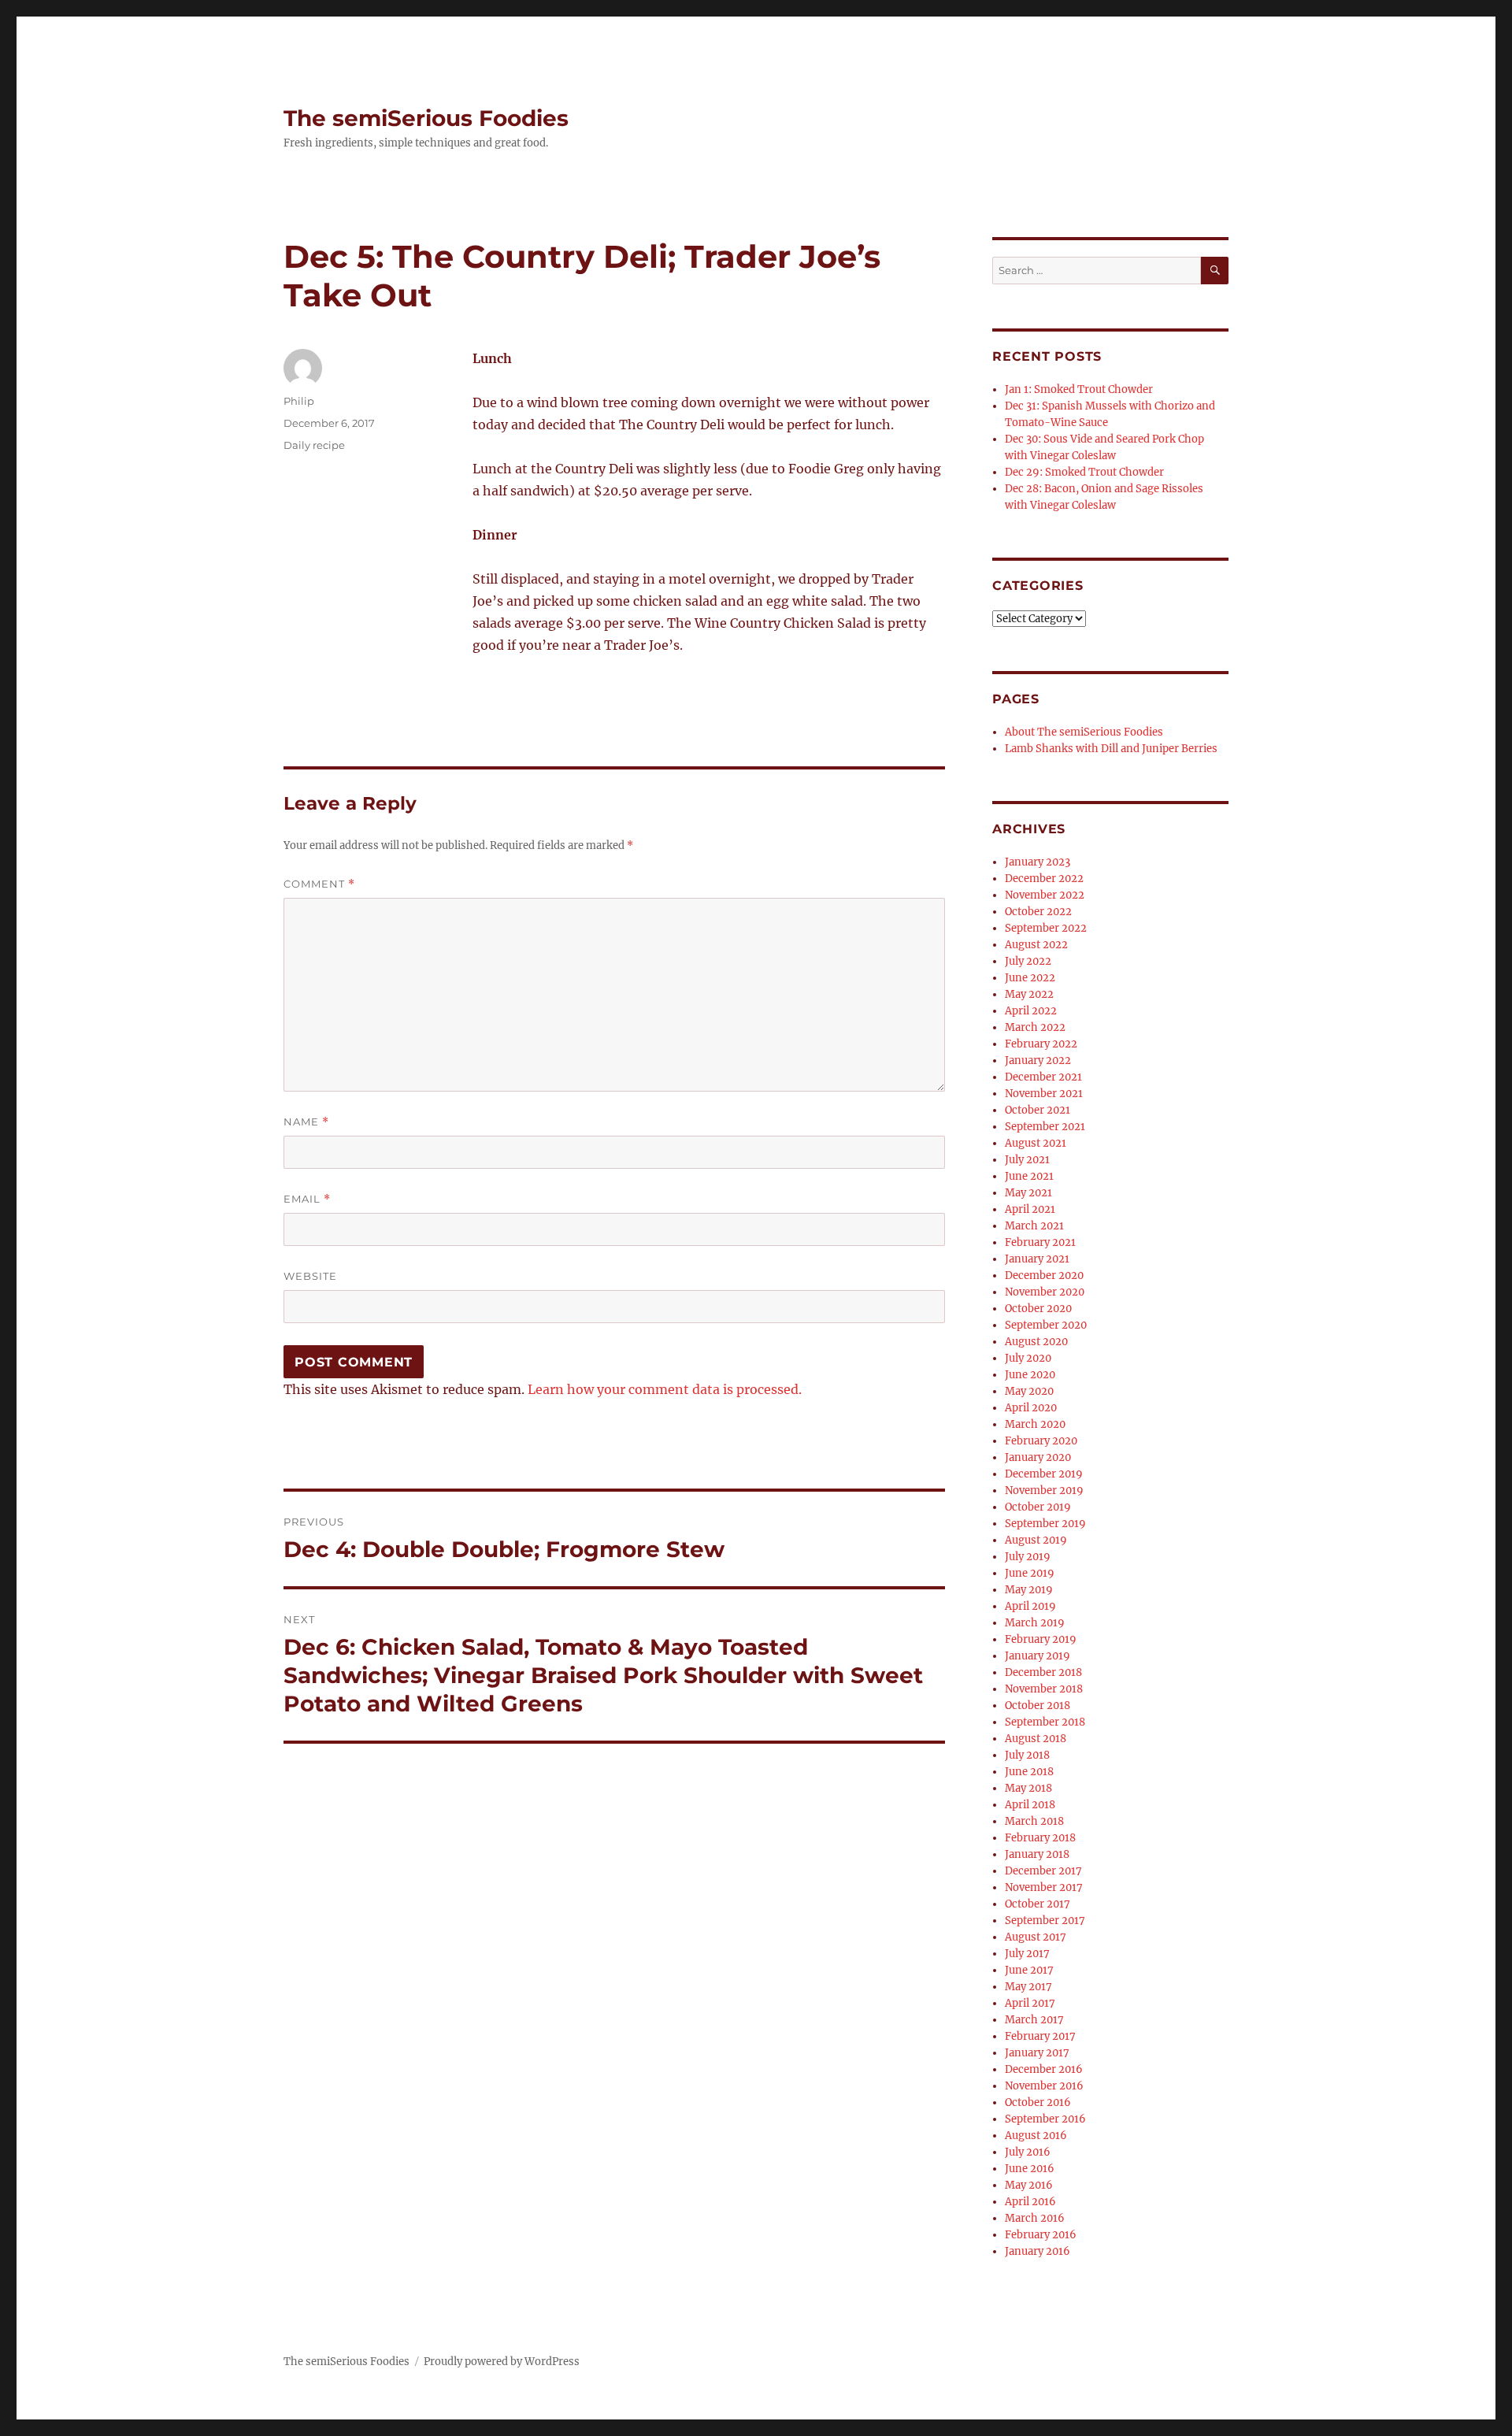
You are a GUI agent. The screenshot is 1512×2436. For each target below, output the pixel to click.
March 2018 (1034, 1821)
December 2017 (1043, 1871)
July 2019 (1028, 1557)
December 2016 (1044, 2069)
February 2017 (1040, 2036)
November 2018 (1044, 1689)
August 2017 (1036, 1937)
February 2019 (1041, 1639)
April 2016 (1030, 2202)
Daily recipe (314, 445)
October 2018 (1038, 1706)
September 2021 (1045, 1127)
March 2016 (1035, 2218)
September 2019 (1045, 1524)
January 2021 (1037, 1259)
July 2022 (1028, 961)
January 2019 (1038, 1656)
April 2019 (1030, 1606)
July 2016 (1028, 2152)
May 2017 (1028, 1987)
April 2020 (1031, 1408)
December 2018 (1043, 1672)
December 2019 (1044, 1474)
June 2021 (1029, 1176)
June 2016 (1030, 2169)
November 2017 (1044, 1887)
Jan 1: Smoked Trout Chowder (1079, 389)
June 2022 (1030, 978)
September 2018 (1045, 1722)
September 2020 (1046, 1325)
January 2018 (1037, 1854)
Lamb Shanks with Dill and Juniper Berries (1111, 749)
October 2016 (1038, 2102)
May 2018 (1028, 1788)
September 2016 (1045, 2119)
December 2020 (1044, 1275)
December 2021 (1043, 1077)
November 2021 (1044, 1094)
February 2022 (1041, 1044)
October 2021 (1038, 1110)
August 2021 (1036, 1143)
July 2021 (1027, 1160)
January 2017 (1037, 2053)
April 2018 (1030, 1805)
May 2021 (1028, 1193)
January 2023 (1038, 862)
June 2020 (1030, 1375)
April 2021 (1030, 1209)
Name (306, 1122)
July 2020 (1028, 1358)
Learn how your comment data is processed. (665, 1389)
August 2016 (1036, 2136)
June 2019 (1030, 1573)
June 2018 (1029, 1772)
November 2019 (1044, 1491)
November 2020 (1045, 1292)
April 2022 (1031, 1011)
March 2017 (1034, 2020)
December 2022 (1044, 879)
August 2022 (1036, 945)
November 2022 (1045, 895)
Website (310, 1276)
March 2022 (1035, 1027)
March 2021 (1034, 1226)
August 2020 (1036, 1342)
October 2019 (1038, 1507)
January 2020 (1038, 1457)
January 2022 (1038, 1060)
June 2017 (1029, 1970)
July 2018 (1027, 1755)
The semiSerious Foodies (426, 118)
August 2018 (1036, 1739)
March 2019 (1035, 1623)
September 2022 (1046, 928)
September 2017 (1045, 1921)
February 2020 (1041, 1441)
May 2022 (1029, 994)
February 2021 (1040, 1242)
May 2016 (1029, 2185)
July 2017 (1027, 1954)
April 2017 (1030, 2003)
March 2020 (1035, 1424)
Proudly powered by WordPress (502, 2362)
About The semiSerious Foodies (1084, 732)
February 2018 (1040, 1838)
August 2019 (1036, 1540)
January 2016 (1038, 2251)
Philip (299, 401)
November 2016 (1044, 2086)
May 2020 (1029, 1391)
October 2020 (1038, 1309)
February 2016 (1041, 2235)
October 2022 (1038, 912)
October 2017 (1038, 1904)
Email (307, 1199)
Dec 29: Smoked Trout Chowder (1084, 472)
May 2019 (1029, 1590)
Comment (319, 884)
